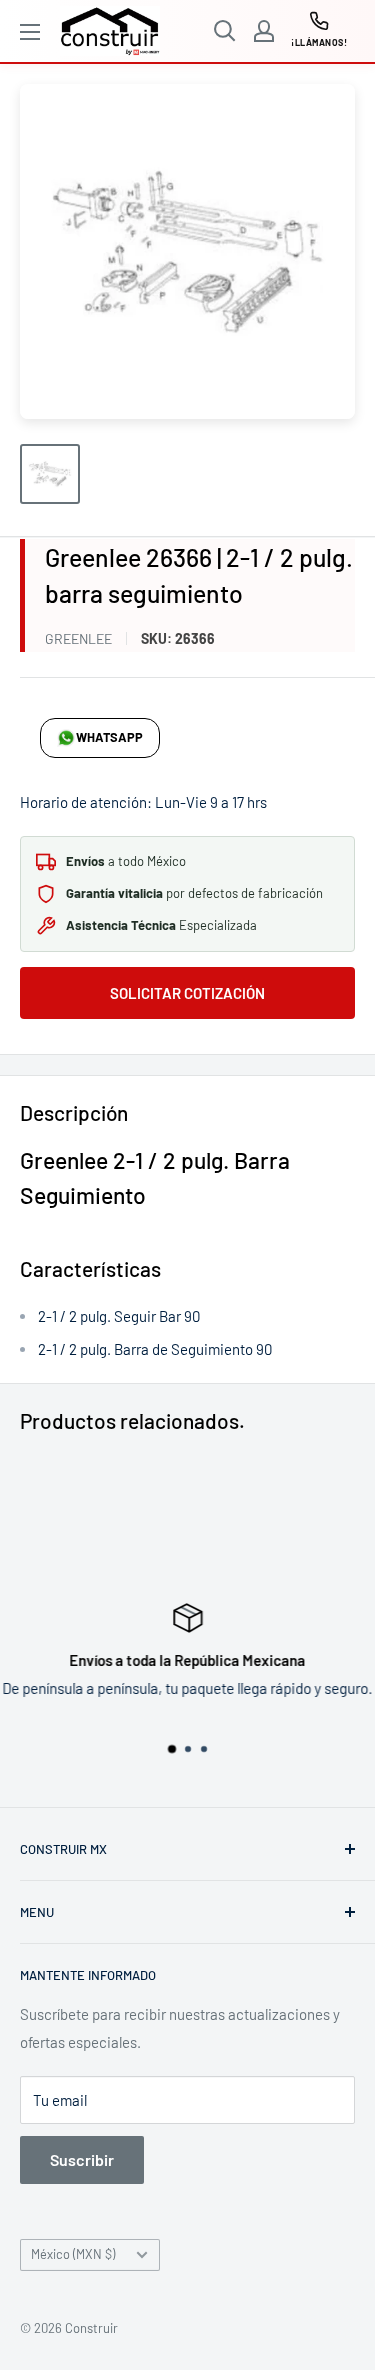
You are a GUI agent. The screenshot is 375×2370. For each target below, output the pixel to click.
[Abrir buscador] (225, 31)
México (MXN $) (73, 2254)
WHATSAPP (109, 737)
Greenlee (78, 638)
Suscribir (82, 2159)
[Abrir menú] (30, 32)
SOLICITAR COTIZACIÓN (187, 993)
